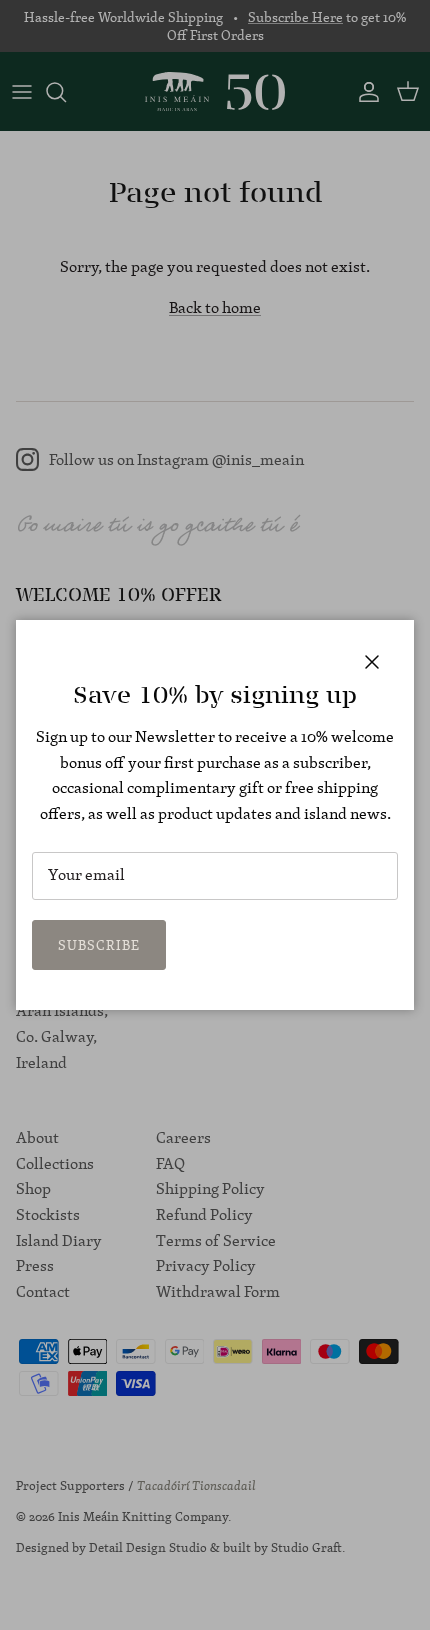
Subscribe (99, 945)
